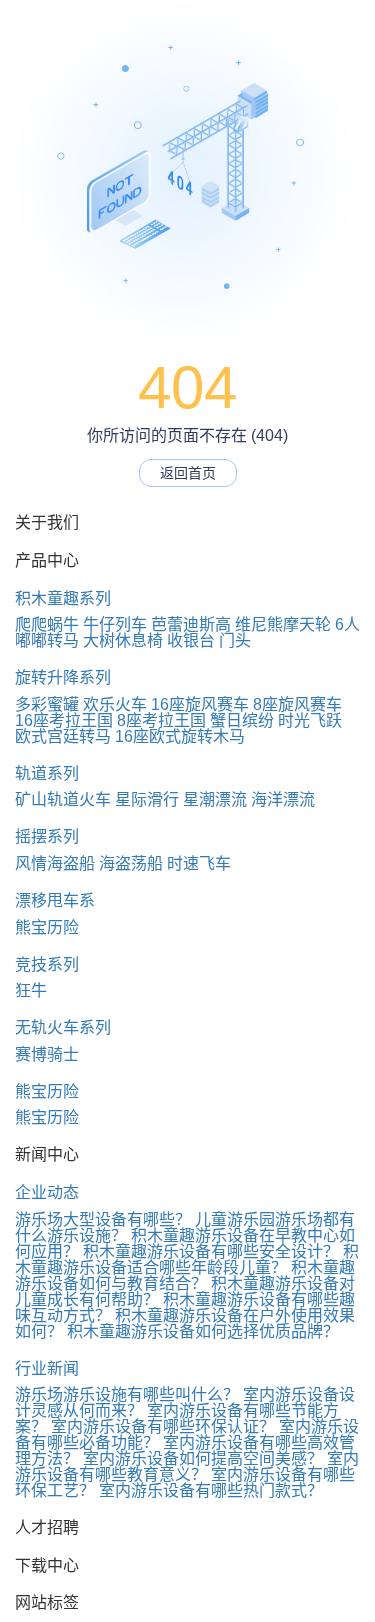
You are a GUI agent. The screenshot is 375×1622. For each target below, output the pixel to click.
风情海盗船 (55, 863)
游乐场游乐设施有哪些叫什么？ (127, 1394)
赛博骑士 (47, 1054)
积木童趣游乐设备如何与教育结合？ (185, 1275)
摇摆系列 (47, 836)
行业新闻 (47, 1368)
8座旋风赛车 (297, 704)
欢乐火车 (115, 704)
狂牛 (31, 990)
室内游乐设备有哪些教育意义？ (187, 1466)
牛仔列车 (115, 624)
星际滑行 (147, 799)
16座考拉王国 (64, 720)
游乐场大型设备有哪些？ (103, 1219)
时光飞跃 (310, 720)
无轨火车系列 (63, 1027)
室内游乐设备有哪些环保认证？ (163, 1426)
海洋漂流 (283, 799)
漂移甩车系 (55, 900)
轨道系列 (47, 773)
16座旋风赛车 (200, 704)
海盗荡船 (131, 863)
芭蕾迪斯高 (191, 624)
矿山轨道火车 (63, 799)
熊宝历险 (47, 927)
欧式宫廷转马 (63, 736)
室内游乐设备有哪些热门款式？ (211, 1490)
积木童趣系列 (63, 598)
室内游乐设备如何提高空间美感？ (203, 1458)
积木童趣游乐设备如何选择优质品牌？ (203, 1331)
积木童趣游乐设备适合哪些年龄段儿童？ (187, 1259)
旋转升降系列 (63, 677)
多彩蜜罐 (47, 704)
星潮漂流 (215, 799)
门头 (235, 640)
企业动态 (47, 1192)
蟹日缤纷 (242, 720)
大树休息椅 (123, 640)
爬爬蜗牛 (47, 624)
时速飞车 (199, 863)
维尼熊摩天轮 (283, 624)
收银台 (191, 640)
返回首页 (188, 473)
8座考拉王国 (161, 720)
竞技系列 (47, 964)
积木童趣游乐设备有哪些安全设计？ (211, 1251)
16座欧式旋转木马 (180, 736)
